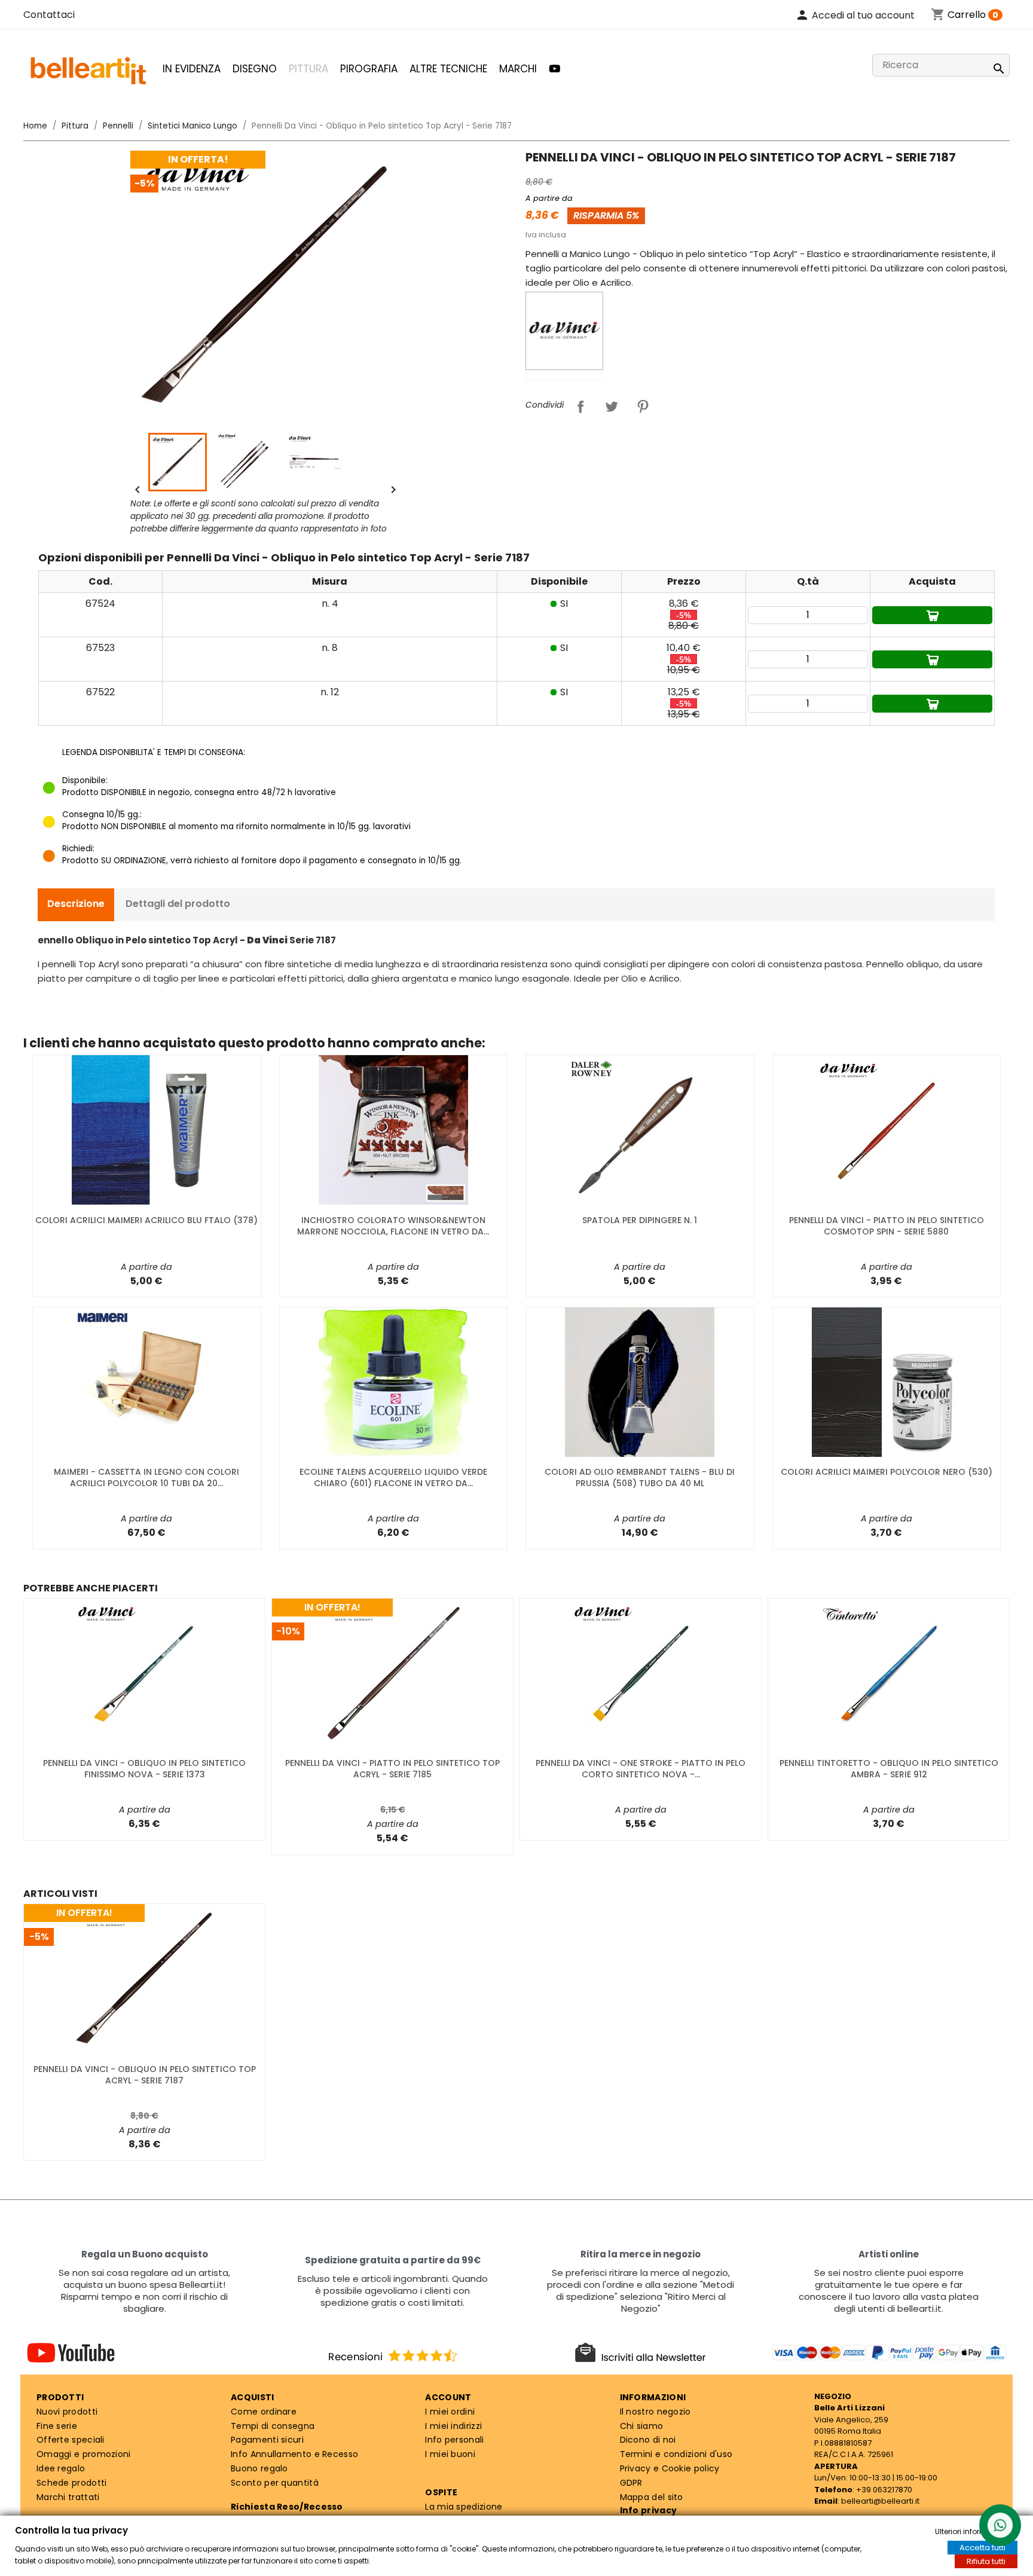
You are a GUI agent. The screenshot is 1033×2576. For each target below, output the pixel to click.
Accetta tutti (982, 2548)
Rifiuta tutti (986, 2561)
